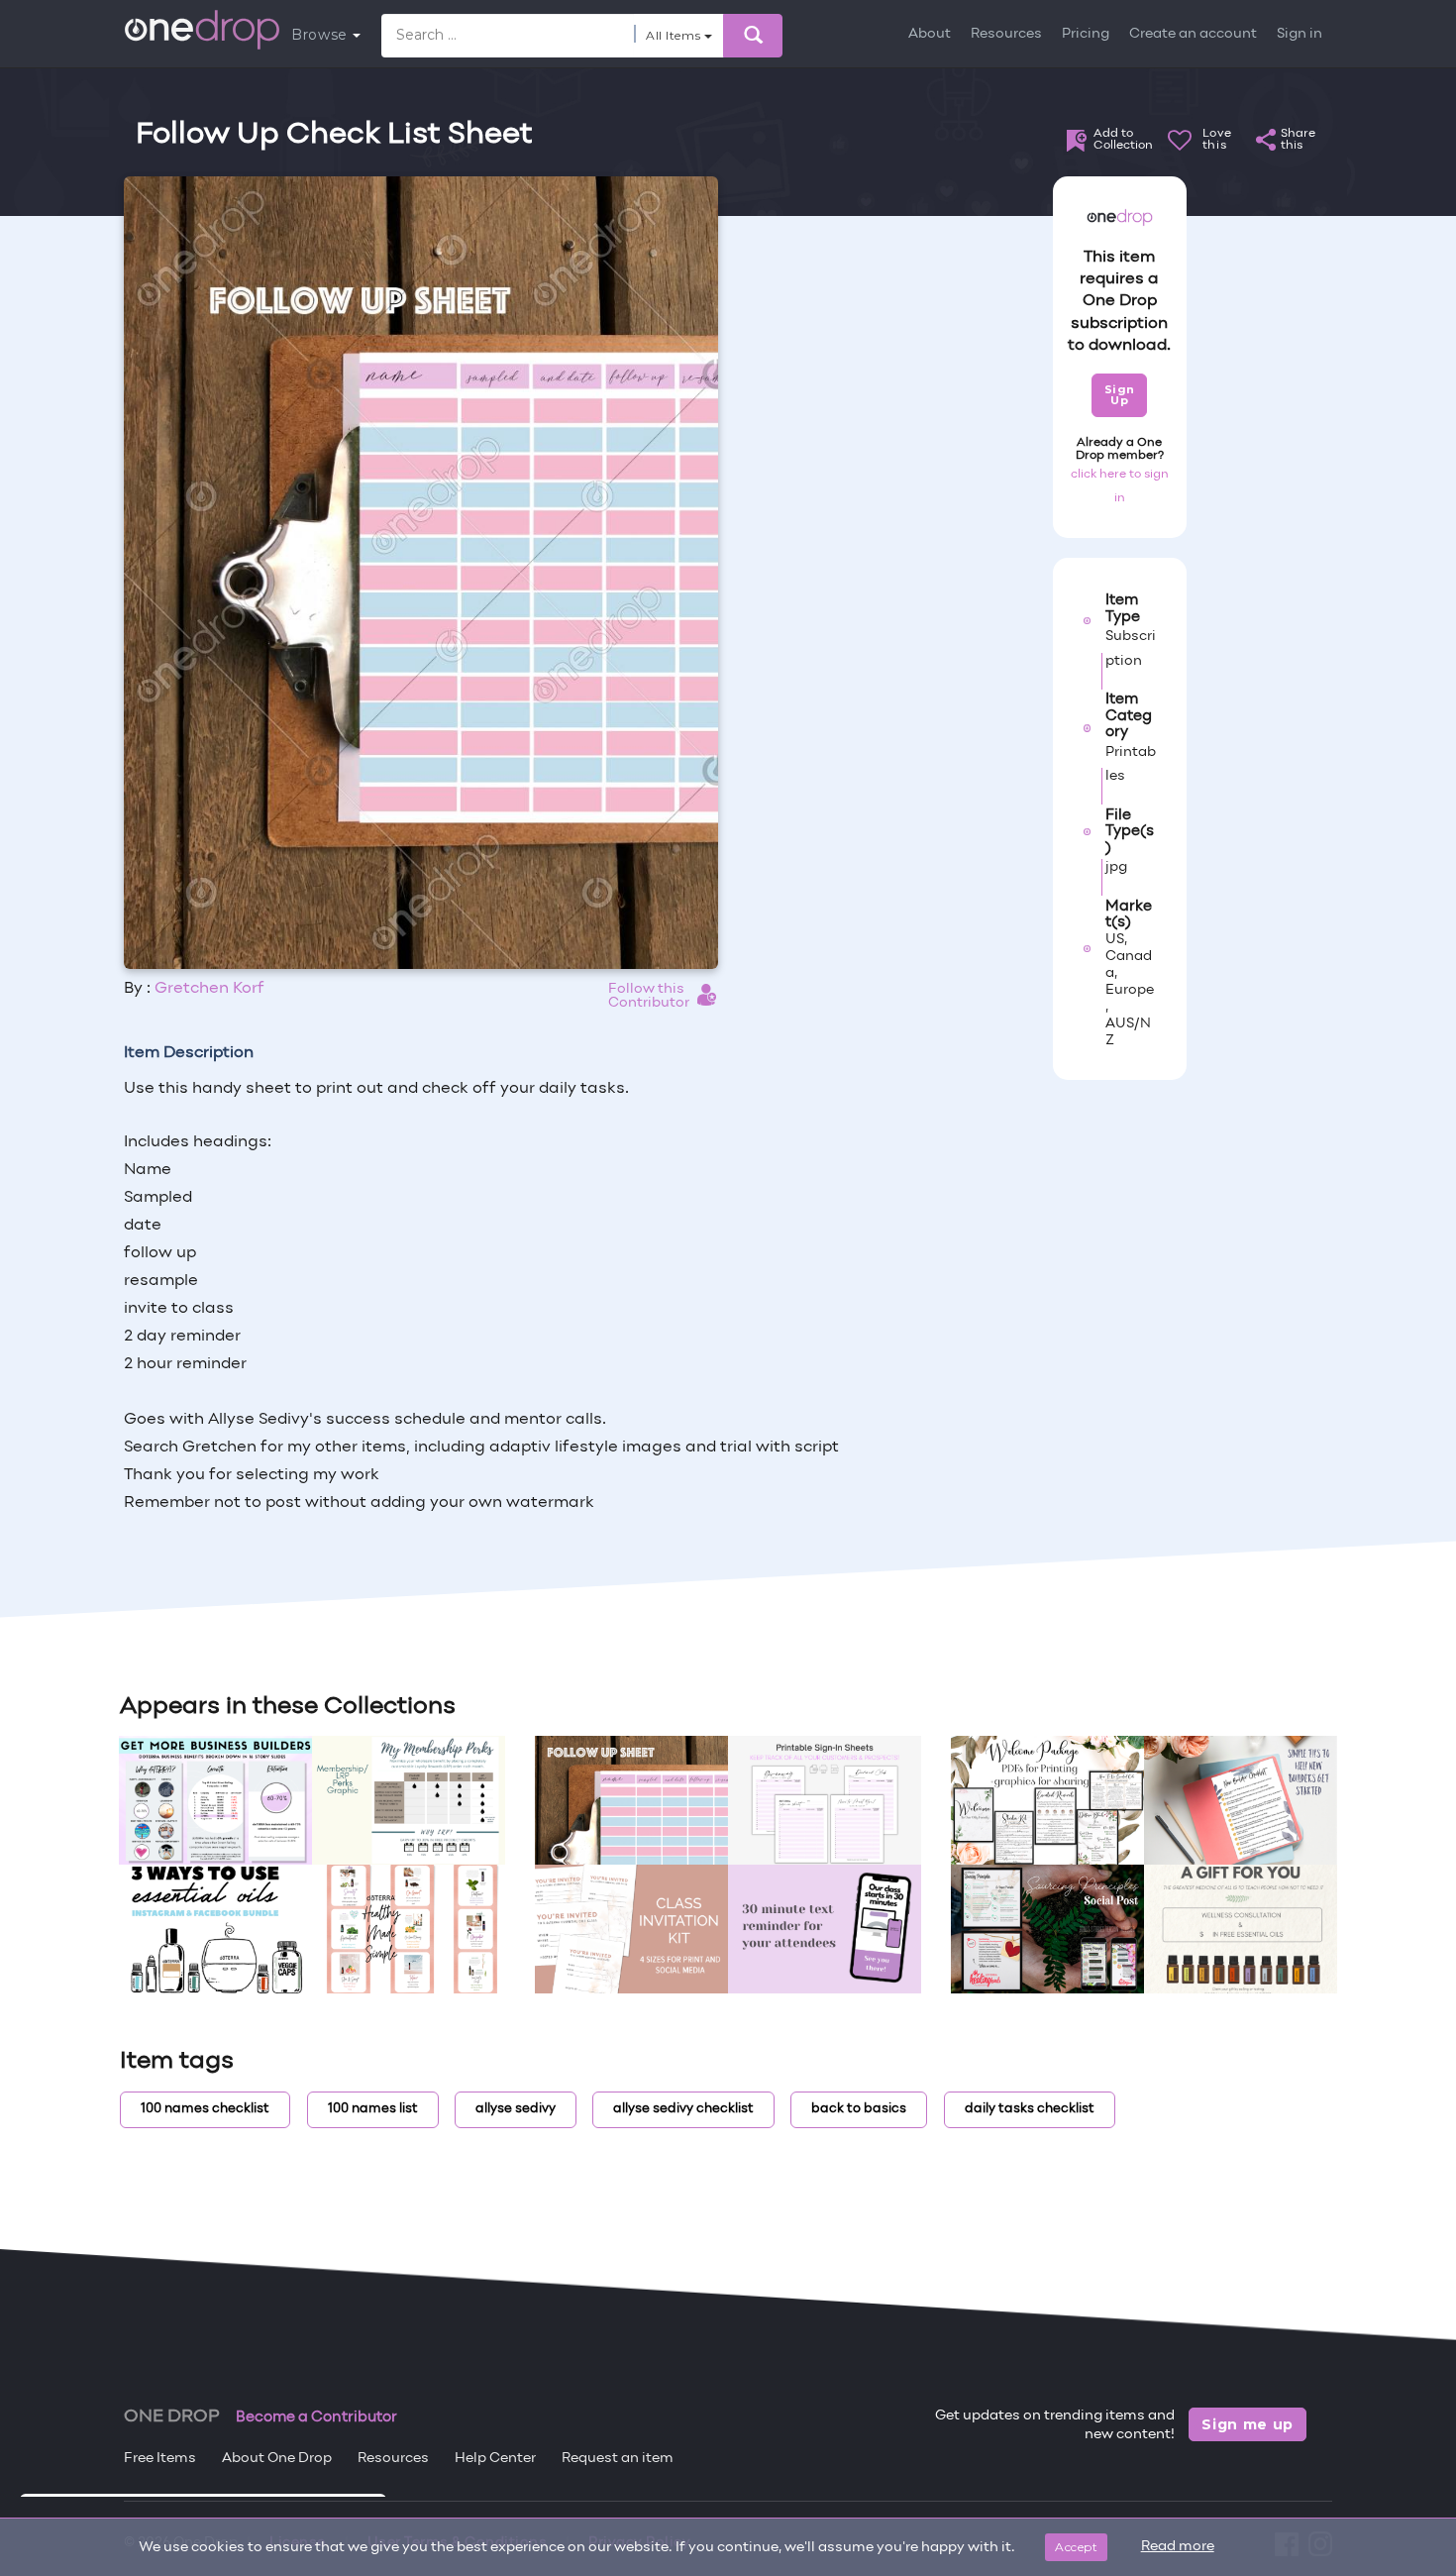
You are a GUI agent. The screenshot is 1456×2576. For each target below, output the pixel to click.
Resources (1006, 34)
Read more (1178, 2547)
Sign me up (1248, 2424)
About (930, 34)
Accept (1076, 2547)
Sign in (1300, 34)
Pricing (1086, 34)
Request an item (618, 2459)
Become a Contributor (316, 2417)
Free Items (160, 2459)
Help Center (495, 2459)
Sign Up (1120, 395)
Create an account (1193, 34)
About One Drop (277, 2459)
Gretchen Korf (209, 989)
